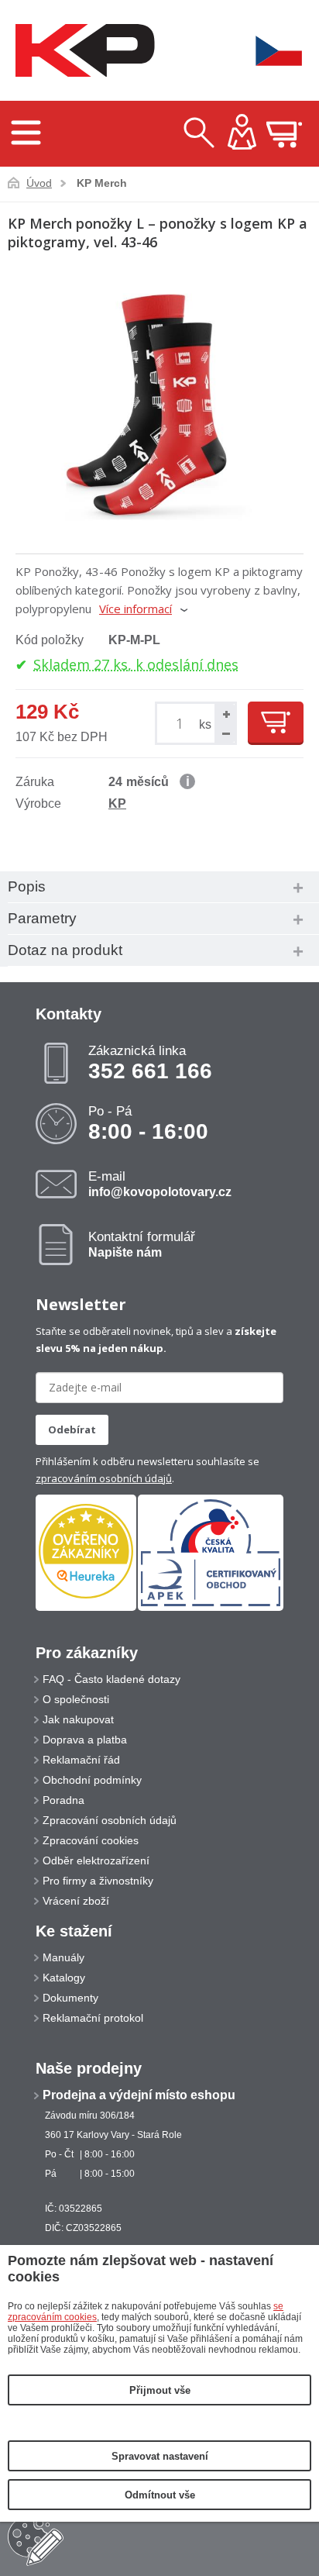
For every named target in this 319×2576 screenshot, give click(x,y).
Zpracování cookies (91, 1840)
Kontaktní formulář (142, 1244)
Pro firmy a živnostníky (98, 1881)
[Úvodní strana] (81, 51)
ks (205, 724)
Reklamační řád (81, 1760)
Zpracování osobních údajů (110, 1820)
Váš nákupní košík (284, 134)
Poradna (63, 1800)
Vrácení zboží (76, 1901)
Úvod (39, 183)
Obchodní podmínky (92, 1780)
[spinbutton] (182, 724)
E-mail (160, 1184)
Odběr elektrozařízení (96, 1860)
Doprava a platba (85, 1740)
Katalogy (64, 1978)
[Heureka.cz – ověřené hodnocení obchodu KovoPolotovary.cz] (86, 1552)
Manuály (63, 1957)
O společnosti (76, 1699)
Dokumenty (70, 1998)
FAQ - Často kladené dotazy (111, 1679)
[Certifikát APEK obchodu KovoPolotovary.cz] (211, 1608)
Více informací (135, 609)
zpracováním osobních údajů (104, 1478)
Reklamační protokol (93, 2018)
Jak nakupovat (78, 1719)
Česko (269, 51)
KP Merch (102, 183)
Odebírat (72, 1429)
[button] (225, 714)
